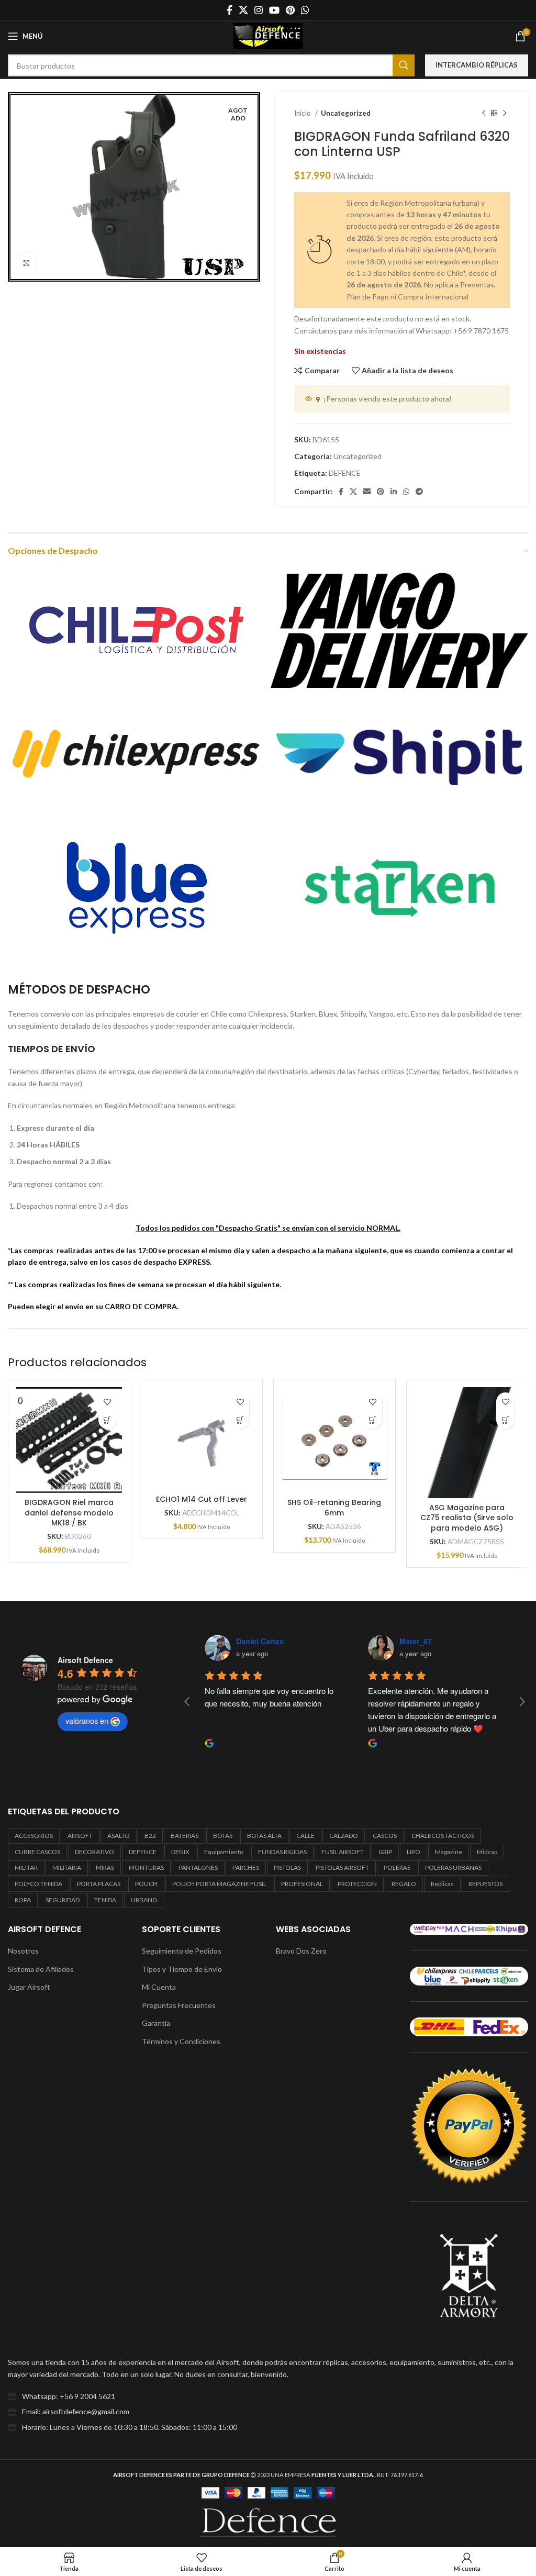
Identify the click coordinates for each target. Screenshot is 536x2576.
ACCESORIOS (34, 1836)
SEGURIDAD (63, 1900)
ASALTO (119, 1836)
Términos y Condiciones (181, 2041)
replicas (442, 1884)
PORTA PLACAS (99, 1884)
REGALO (404, 1884)
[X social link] (243, 10)
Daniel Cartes (260, 1641)
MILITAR (26, 1867)
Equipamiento (224, 1852)
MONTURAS (146, 1867)
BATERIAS (185, 1836)
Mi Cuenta (159, 1987)
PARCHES (246, 1867)
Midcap (487, 1852)
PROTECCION (357, 1884)
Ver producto (108, 1420)
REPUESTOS (485, 1884)
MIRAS (105, 1867)
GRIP (385, 1852)
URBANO (144, 1900)
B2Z (150, 1836)
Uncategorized (346, 113)
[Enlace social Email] (367, 492)
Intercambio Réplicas (477, 65)
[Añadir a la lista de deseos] (108, 1402)
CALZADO (344, 1836)
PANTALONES (198, 1867)
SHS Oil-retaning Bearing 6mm (334, 1508)
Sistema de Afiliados (41, 1969)
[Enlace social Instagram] (259, 10)
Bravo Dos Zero (301, 1951)
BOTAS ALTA (264, 1836)
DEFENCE (345, 473)
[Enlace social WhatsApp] (305, 10)
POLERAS (397, 1867)
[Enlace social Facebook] (230, 10)
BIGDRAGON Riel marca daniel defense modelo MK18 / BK (69, 1513)
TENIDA (105, 1900)
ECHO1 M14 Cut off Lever (202, 1499)
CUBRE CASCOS (37, 1852)
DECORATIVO (94, 1852)
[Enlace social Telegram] (419, 492)
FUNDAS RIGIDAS (282, 1852)
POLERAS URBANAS (453, 1867)
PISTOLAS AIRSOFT (342, 1867)
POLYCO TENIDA (38, 1884)
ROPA (23, 1900)
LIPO (414, 1852)
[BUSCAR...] (404, 65)
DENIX (180, 1852)
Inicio (303, 113)
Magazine (449, 1852)
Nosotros (23, 1951)
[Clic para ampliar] (26, 263)
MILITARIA (67, 1867)
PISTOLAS (287, 1867)
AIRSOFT (80, 1836)
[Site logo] (268, 35)
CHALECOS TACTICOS (443, 1836)
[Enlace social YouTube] (274, 10)
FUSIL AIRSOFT (343, 1852)
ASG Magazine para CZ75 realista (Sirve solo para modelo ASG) (467, 1518)
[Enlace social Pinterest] (290, 10)
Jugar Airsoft (29, 1987)
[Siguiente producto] (505, 114)
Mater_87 (416, 1641)
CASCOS (385, 1836)
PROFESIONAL (302, 1884)
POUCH (146, 1884)
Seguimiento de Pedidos (182, 1951)
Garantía (156, 2023)
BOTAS (223, 1836)
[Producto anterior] (484, 114)
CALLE (305, 1836)
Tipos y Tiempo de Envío (182, 1969)
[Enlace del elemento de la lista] (268, 2396)
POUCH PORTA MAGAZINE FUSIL (219, 1884)
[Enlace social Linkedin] (394, 492)
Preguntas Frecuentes (179, 2005)
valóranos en (87, 1721)
